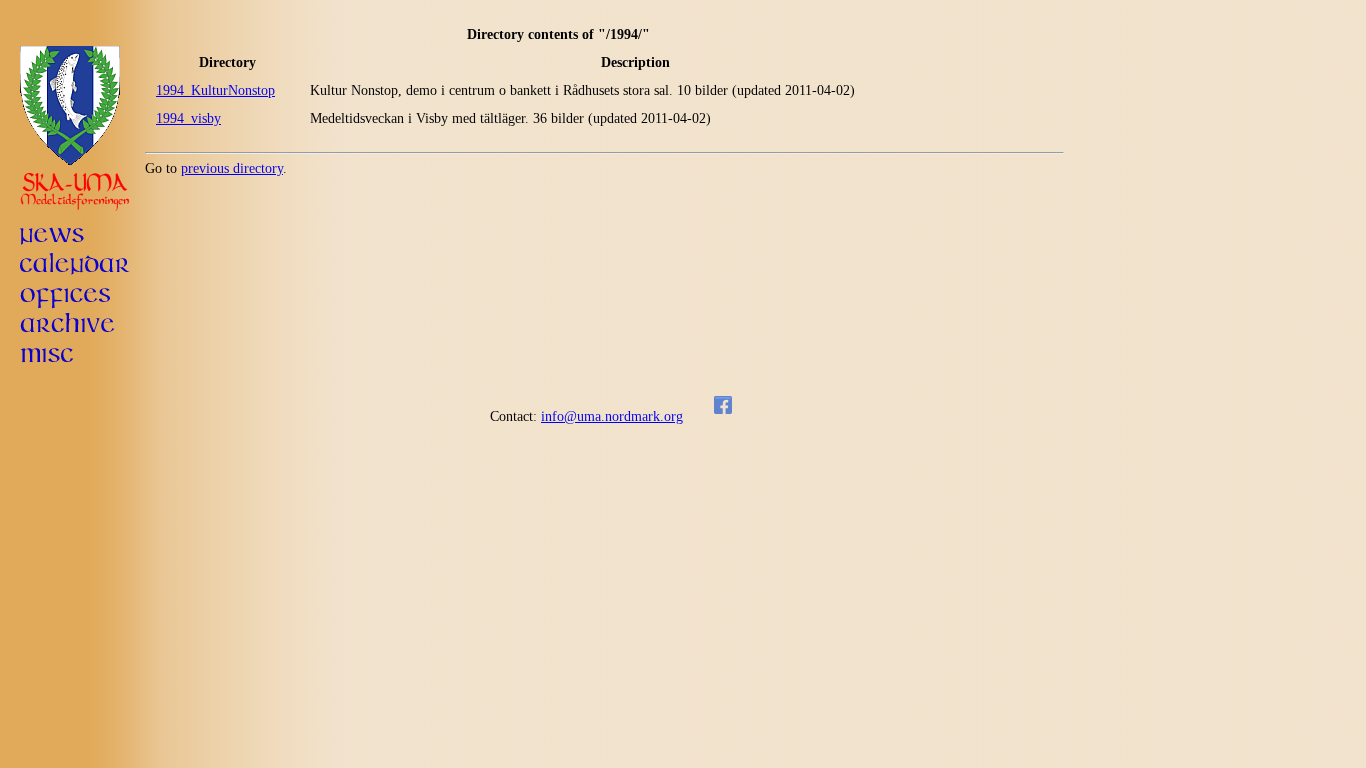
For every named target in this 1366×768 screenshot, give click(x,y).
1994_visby (188, 118)
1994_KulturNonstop (215, 90)
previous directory (232, 168)
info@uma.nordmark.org (612, 416)
